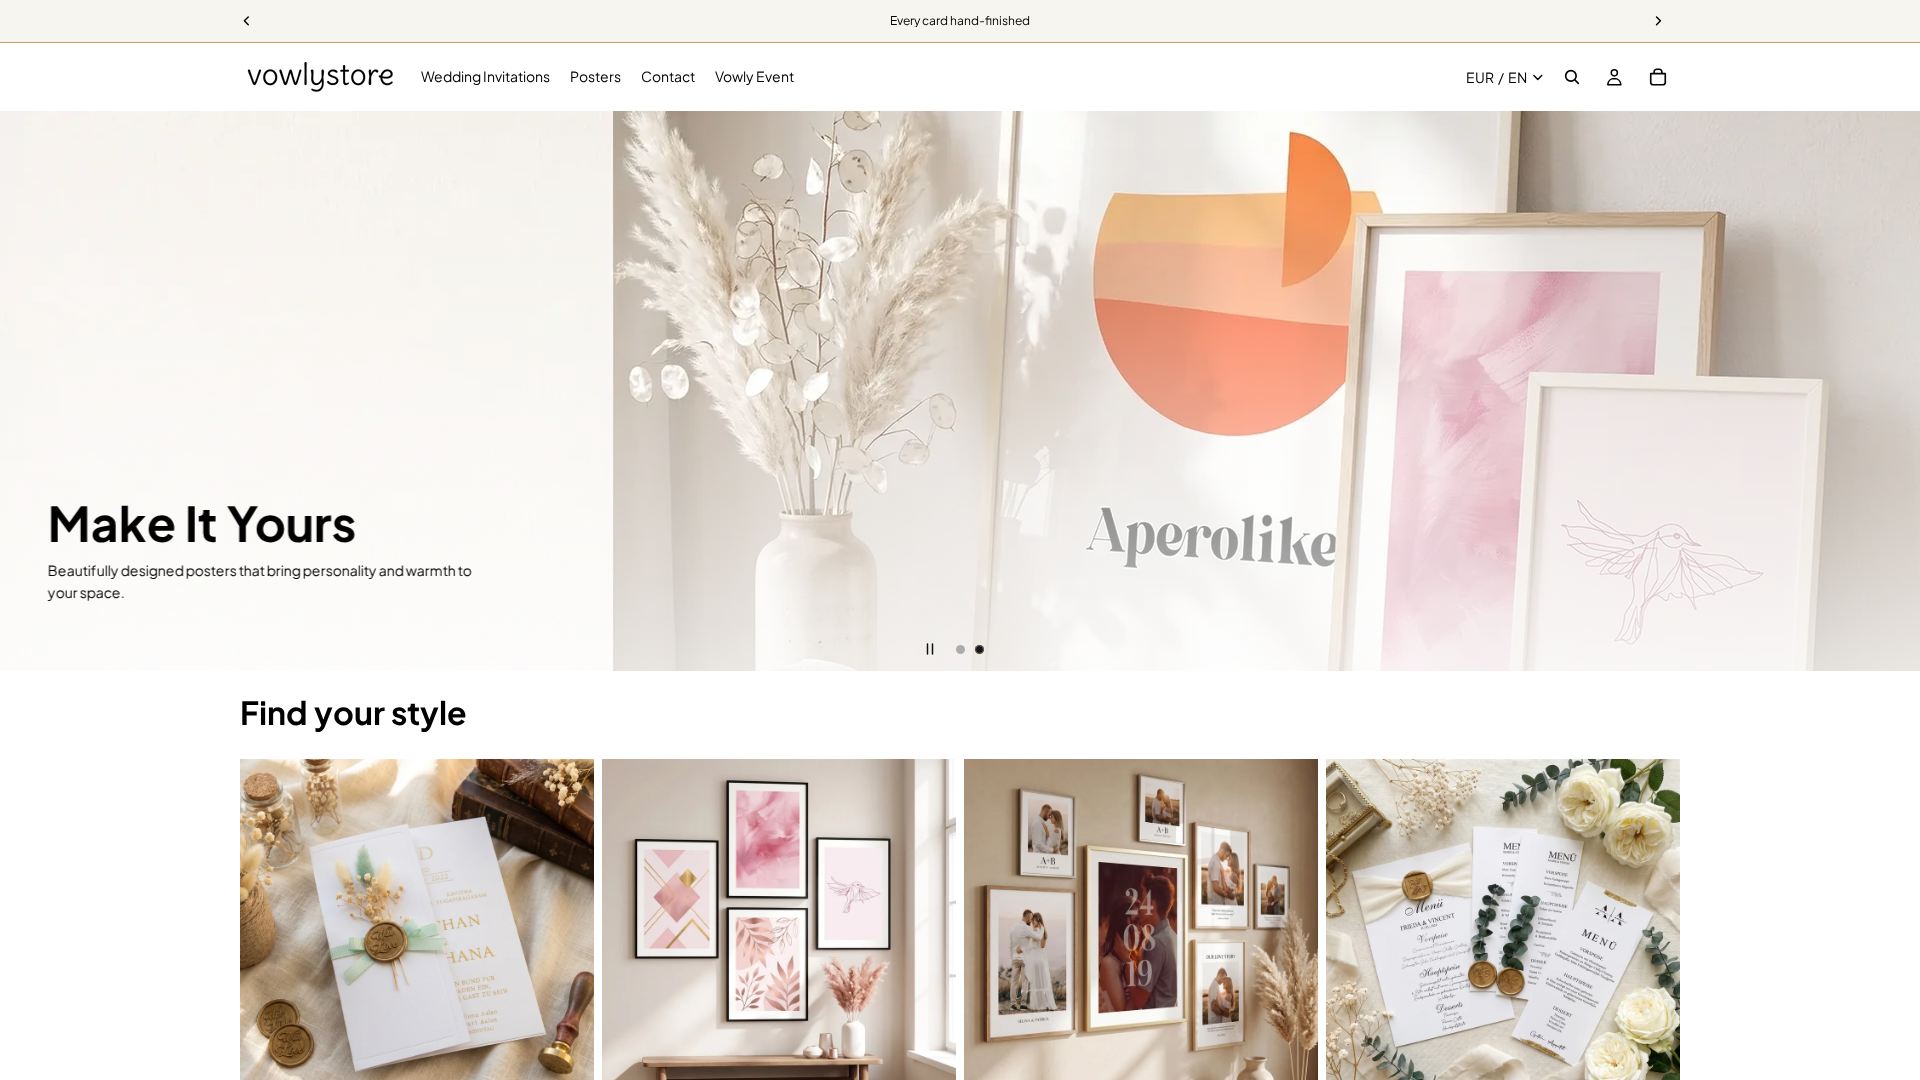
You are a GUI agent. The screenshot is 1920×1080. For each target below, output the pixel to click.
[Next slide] (1890, 391)
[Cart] (1658, 77)
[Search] (1572, 77)
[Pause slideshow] (930, 649)
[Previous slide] (30, 391)
